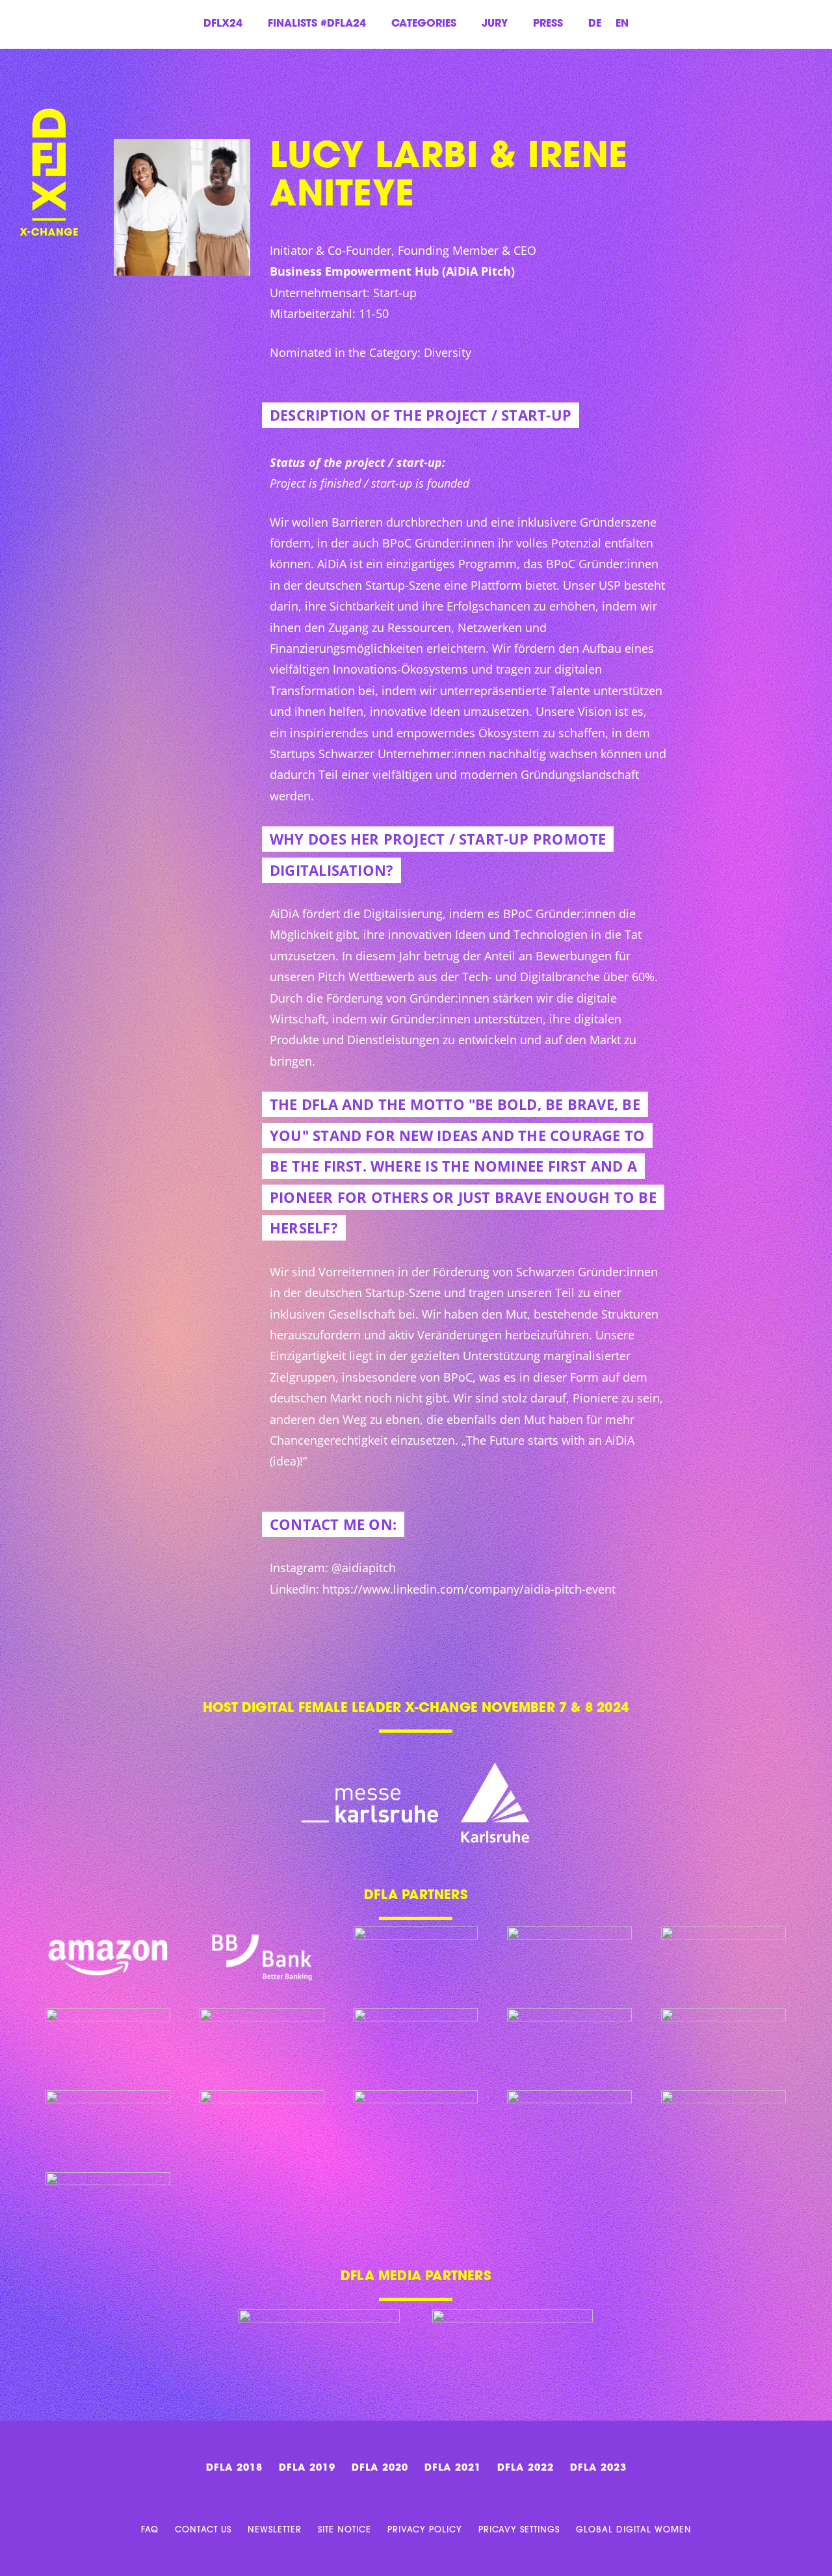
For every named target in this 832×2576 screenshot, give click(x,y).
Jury (495, 24)
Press (548, 24)
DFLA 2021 (453, 2468)
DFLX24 (223, 24)
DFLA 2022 (526, 2468)
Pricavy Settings (519, 2530)
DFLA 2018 (234, 2468)
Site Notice (344, 2530)
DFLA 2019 (307, 2468)
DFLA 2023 (598, 2468)
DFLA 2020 (380, 2468)
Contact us (203, 2530)
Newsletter (275, 2530)
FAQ (150, 2530)
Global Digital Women (634, 2530)
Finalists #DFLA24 (317, 24)
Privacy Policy (425, 2530)
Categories (424, 24)
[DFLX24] (49, 143)
